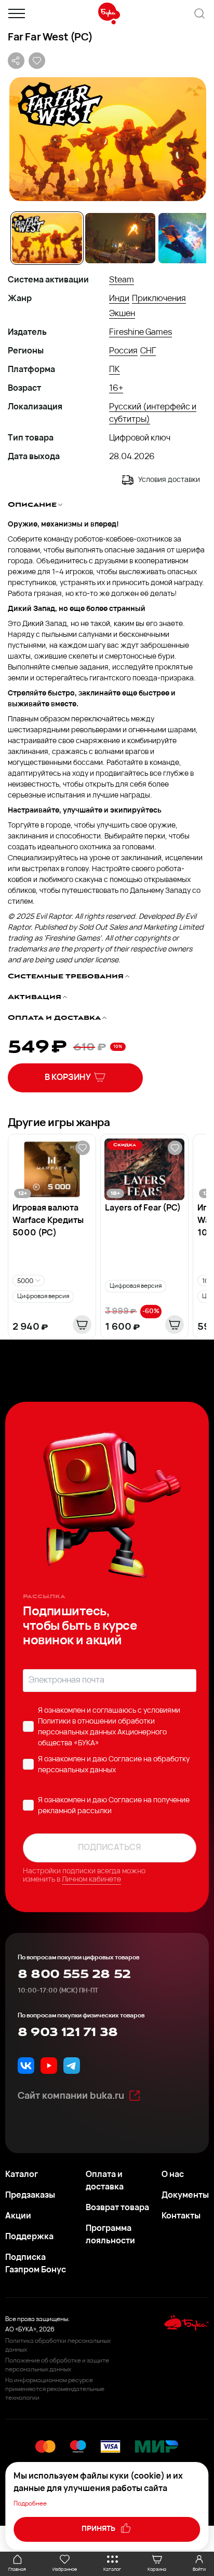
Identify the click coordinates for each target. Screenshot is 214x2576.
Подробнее (30, 2504)
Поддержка (29, 2237)
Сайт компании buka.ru (71, 2097)
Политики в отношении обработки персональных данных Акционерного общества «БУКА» (102, 1733)
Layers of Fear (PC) (143, 1208)
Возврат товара (117, 2208)
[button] (107, 139)
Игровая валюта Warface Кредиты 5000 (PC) (48, 1221)
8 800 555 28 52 (74, 1974)
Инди (119, 299)
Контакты (181, 2216)
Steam (122, 280)
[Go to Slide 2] (120, 238)
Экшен (122, 314)
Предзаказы (30, 2196)
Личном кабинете (91, 1880)
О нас (173, 2175)
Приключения (159, 299)
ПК (115, 370)
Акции (18, 2216)
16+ (116, 389)
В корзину (68, 1078)
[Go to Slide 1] (47, 238)
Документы (185, 2196)
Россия (123, 351)
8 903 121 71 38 (68, 2032)
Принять (99, 2529)
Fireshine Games (141, 333)
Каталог (22, 2175)
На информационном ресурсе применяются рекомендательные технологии (55, 2389)
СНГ (148, 351)
